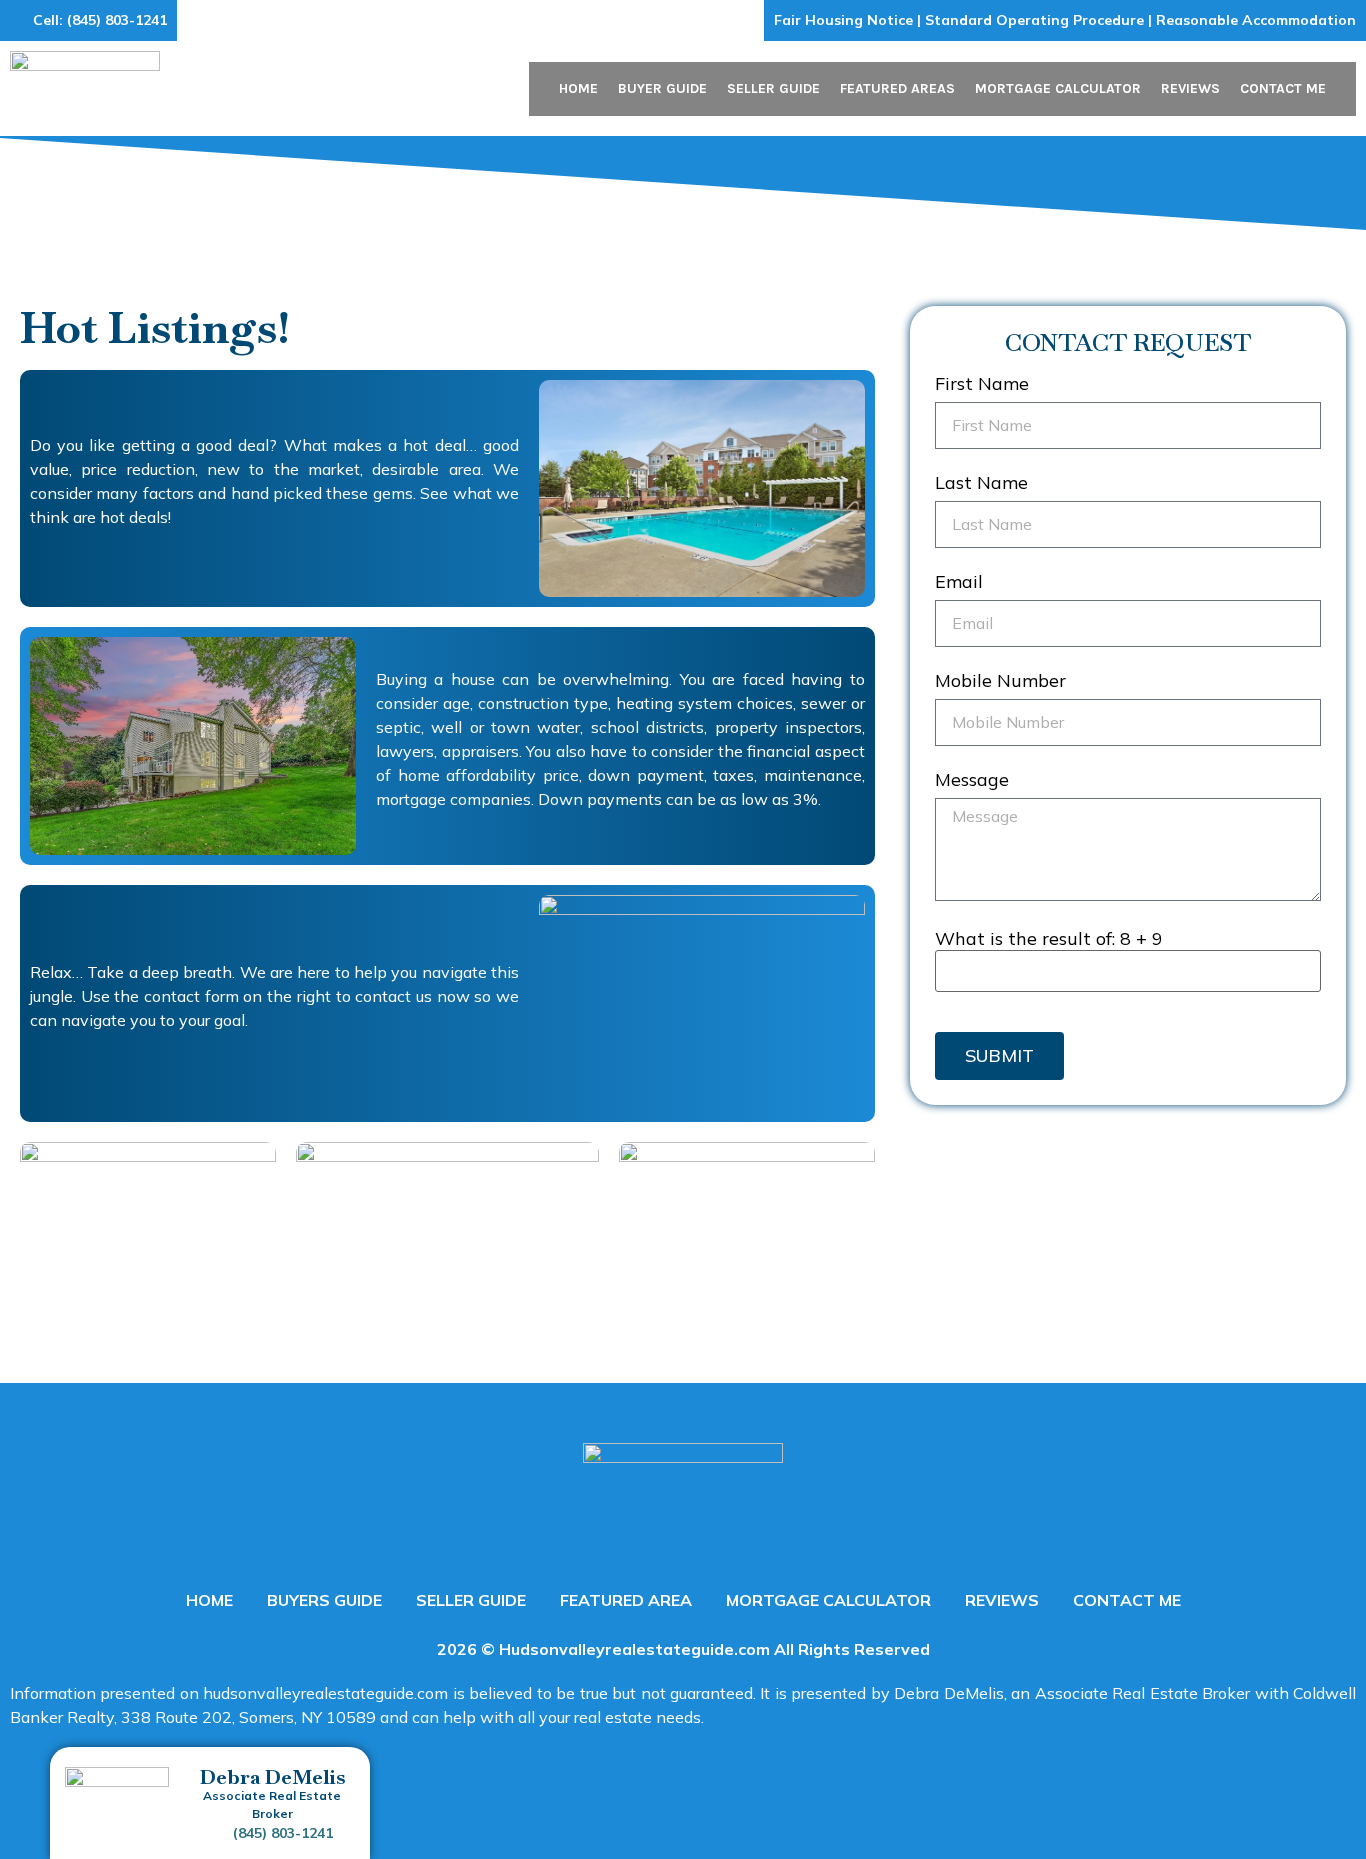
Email (959, 583)
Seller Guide (773, 88)
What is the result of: (1049, 939)
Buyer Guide (662, 88)
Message (972, 781)
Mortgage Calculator (1058, 88)
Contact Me (1283, 88)
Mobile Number (1000, 682)
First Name (982, 385)
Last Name (981, 484)
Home (578, 88)
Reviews (1190, 88)
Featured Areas (897, 88)
